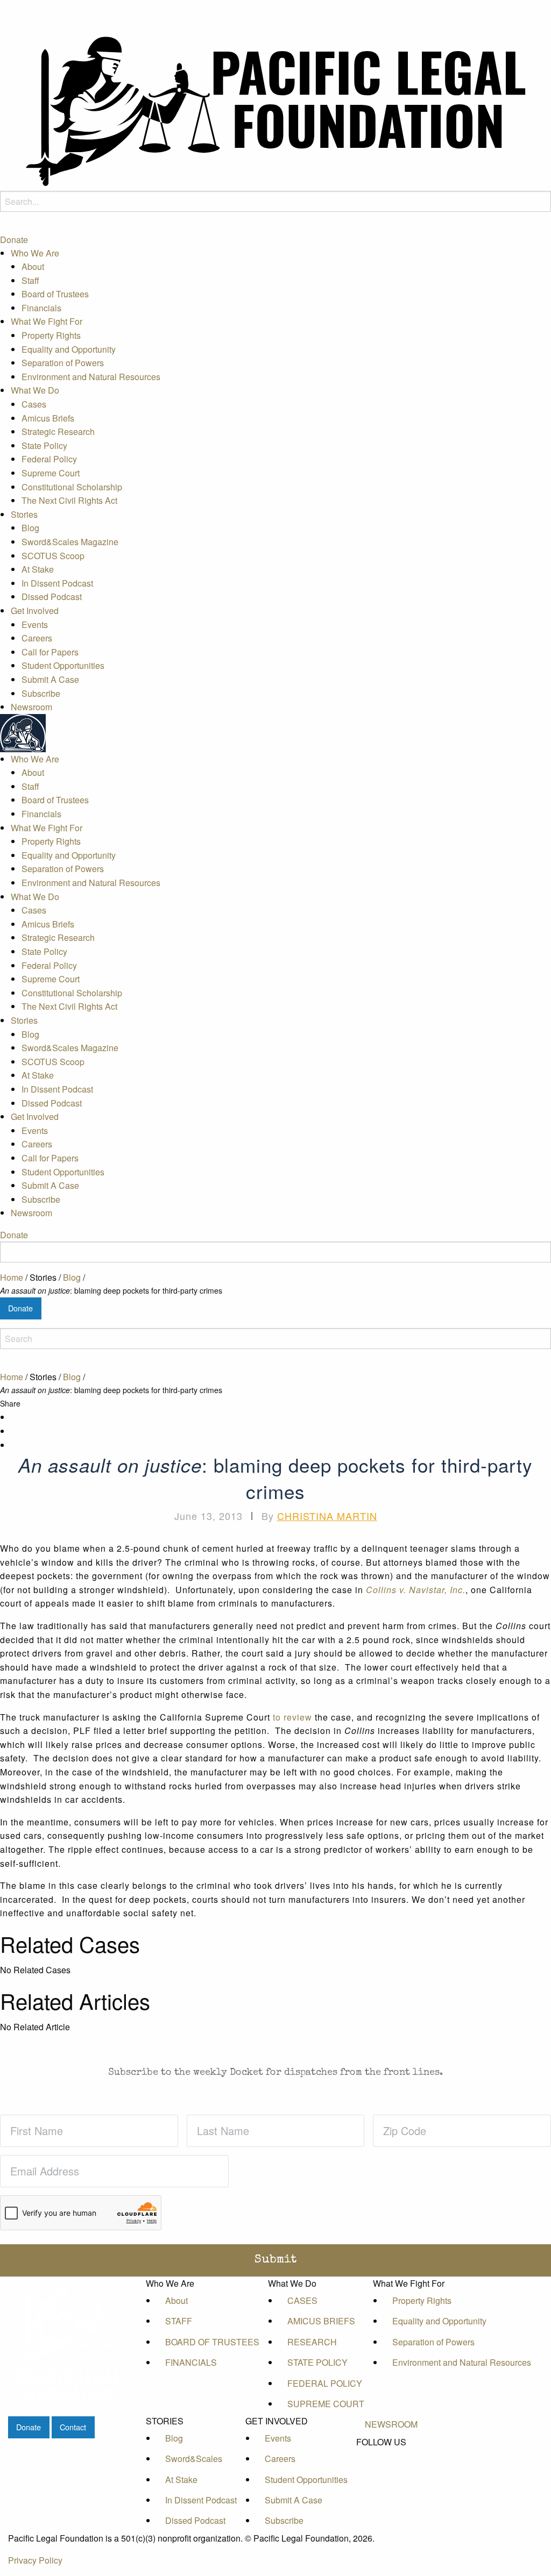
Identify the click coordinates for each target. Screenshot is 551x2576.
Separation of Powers (63, 363)
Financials (41, 308)
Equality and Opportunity (69, 349)
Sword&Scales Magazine (70, 542)
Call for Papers (50, 652)
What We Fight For (47, 321)
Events (35, 625)
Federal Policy (49, 459)
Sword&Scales (194, 2459)
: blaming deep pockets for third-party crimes (111, 1290)
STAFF (179, 2321)
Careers (37, 638)
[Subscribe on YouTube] (391, 2479)
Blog (30, 528)
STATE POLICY (317, 2362)
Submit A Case (50, 679)
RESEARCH (312, 2342)
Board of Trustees (55, 294)
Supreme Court (51, 473)
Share (10, 1403)
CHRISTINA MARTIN (327, 1516)
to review (294, 1717)
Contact (73, 2427)
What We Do (35, 390)
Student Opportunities (63, 665)
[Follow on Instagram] (391, 2491)
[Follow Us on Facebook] (391, 2454)
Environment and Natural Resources (91, 377)
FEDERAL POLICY (325, 2383)
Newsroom (31, 707)
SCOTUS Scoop (53, 556)
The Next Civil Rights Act (69, 500)
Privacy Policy (35, 2560)
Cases (34, 404)
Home (12, 1277)
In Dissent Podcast (57, 583)
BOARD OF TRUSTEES (212, 2342)
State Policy (44, 445)
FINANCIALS (191, 2362)
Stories (24, 514)
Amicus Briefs (48, 418)
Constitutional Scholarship (72, 487)
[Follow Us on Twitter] (391, 2467)
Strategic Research (58, 431)
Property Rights (51, 335)
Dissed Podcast (52, 597)
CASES (302, 2300)
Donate (14, 240)
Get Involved (35, 611)
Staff (30, 280)
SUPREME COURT (326, 2404)
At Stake (38, 569)
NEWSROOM (391, 2424)
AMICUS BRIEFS (321, 2321)
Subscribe (41, 693)
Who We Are (35, 253)
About (33, 266)
